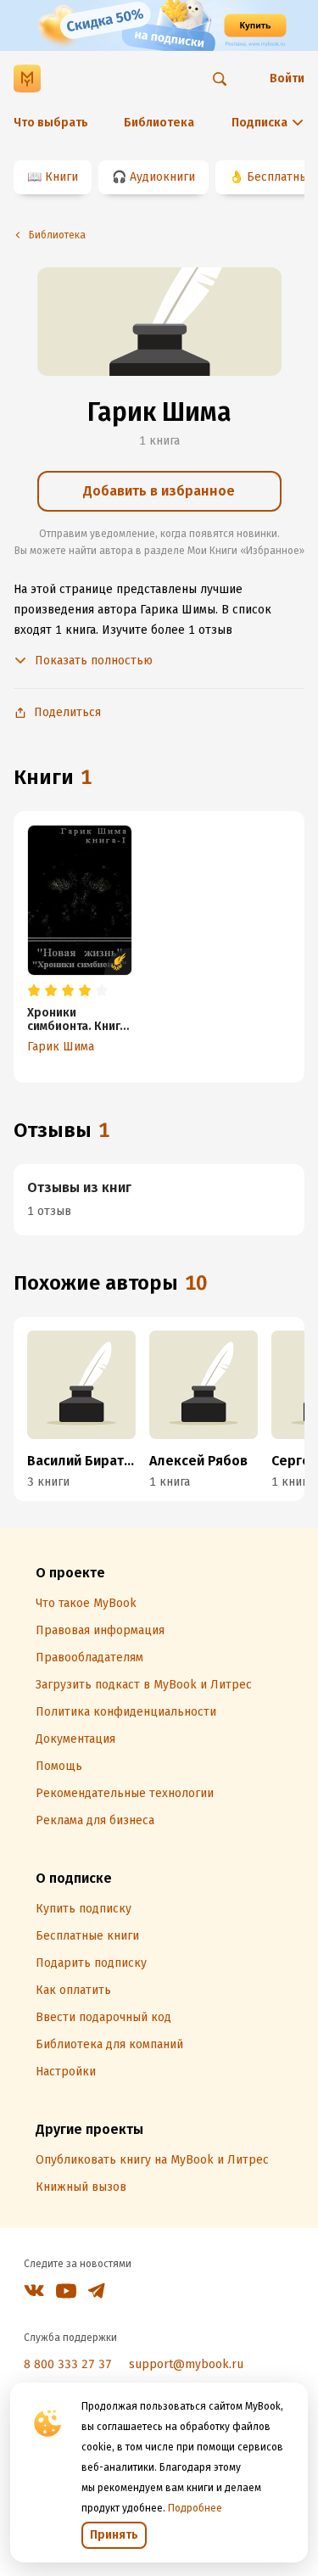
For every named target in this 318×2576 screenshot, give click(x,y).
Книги (61, 177)
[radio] (34, 991)
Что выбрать (51, 123)
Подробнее (195, 2508)
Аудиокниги (162, 177)
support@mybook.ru (186, 2364)
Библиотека (159, 123)
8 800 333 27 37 (68, 2364)
